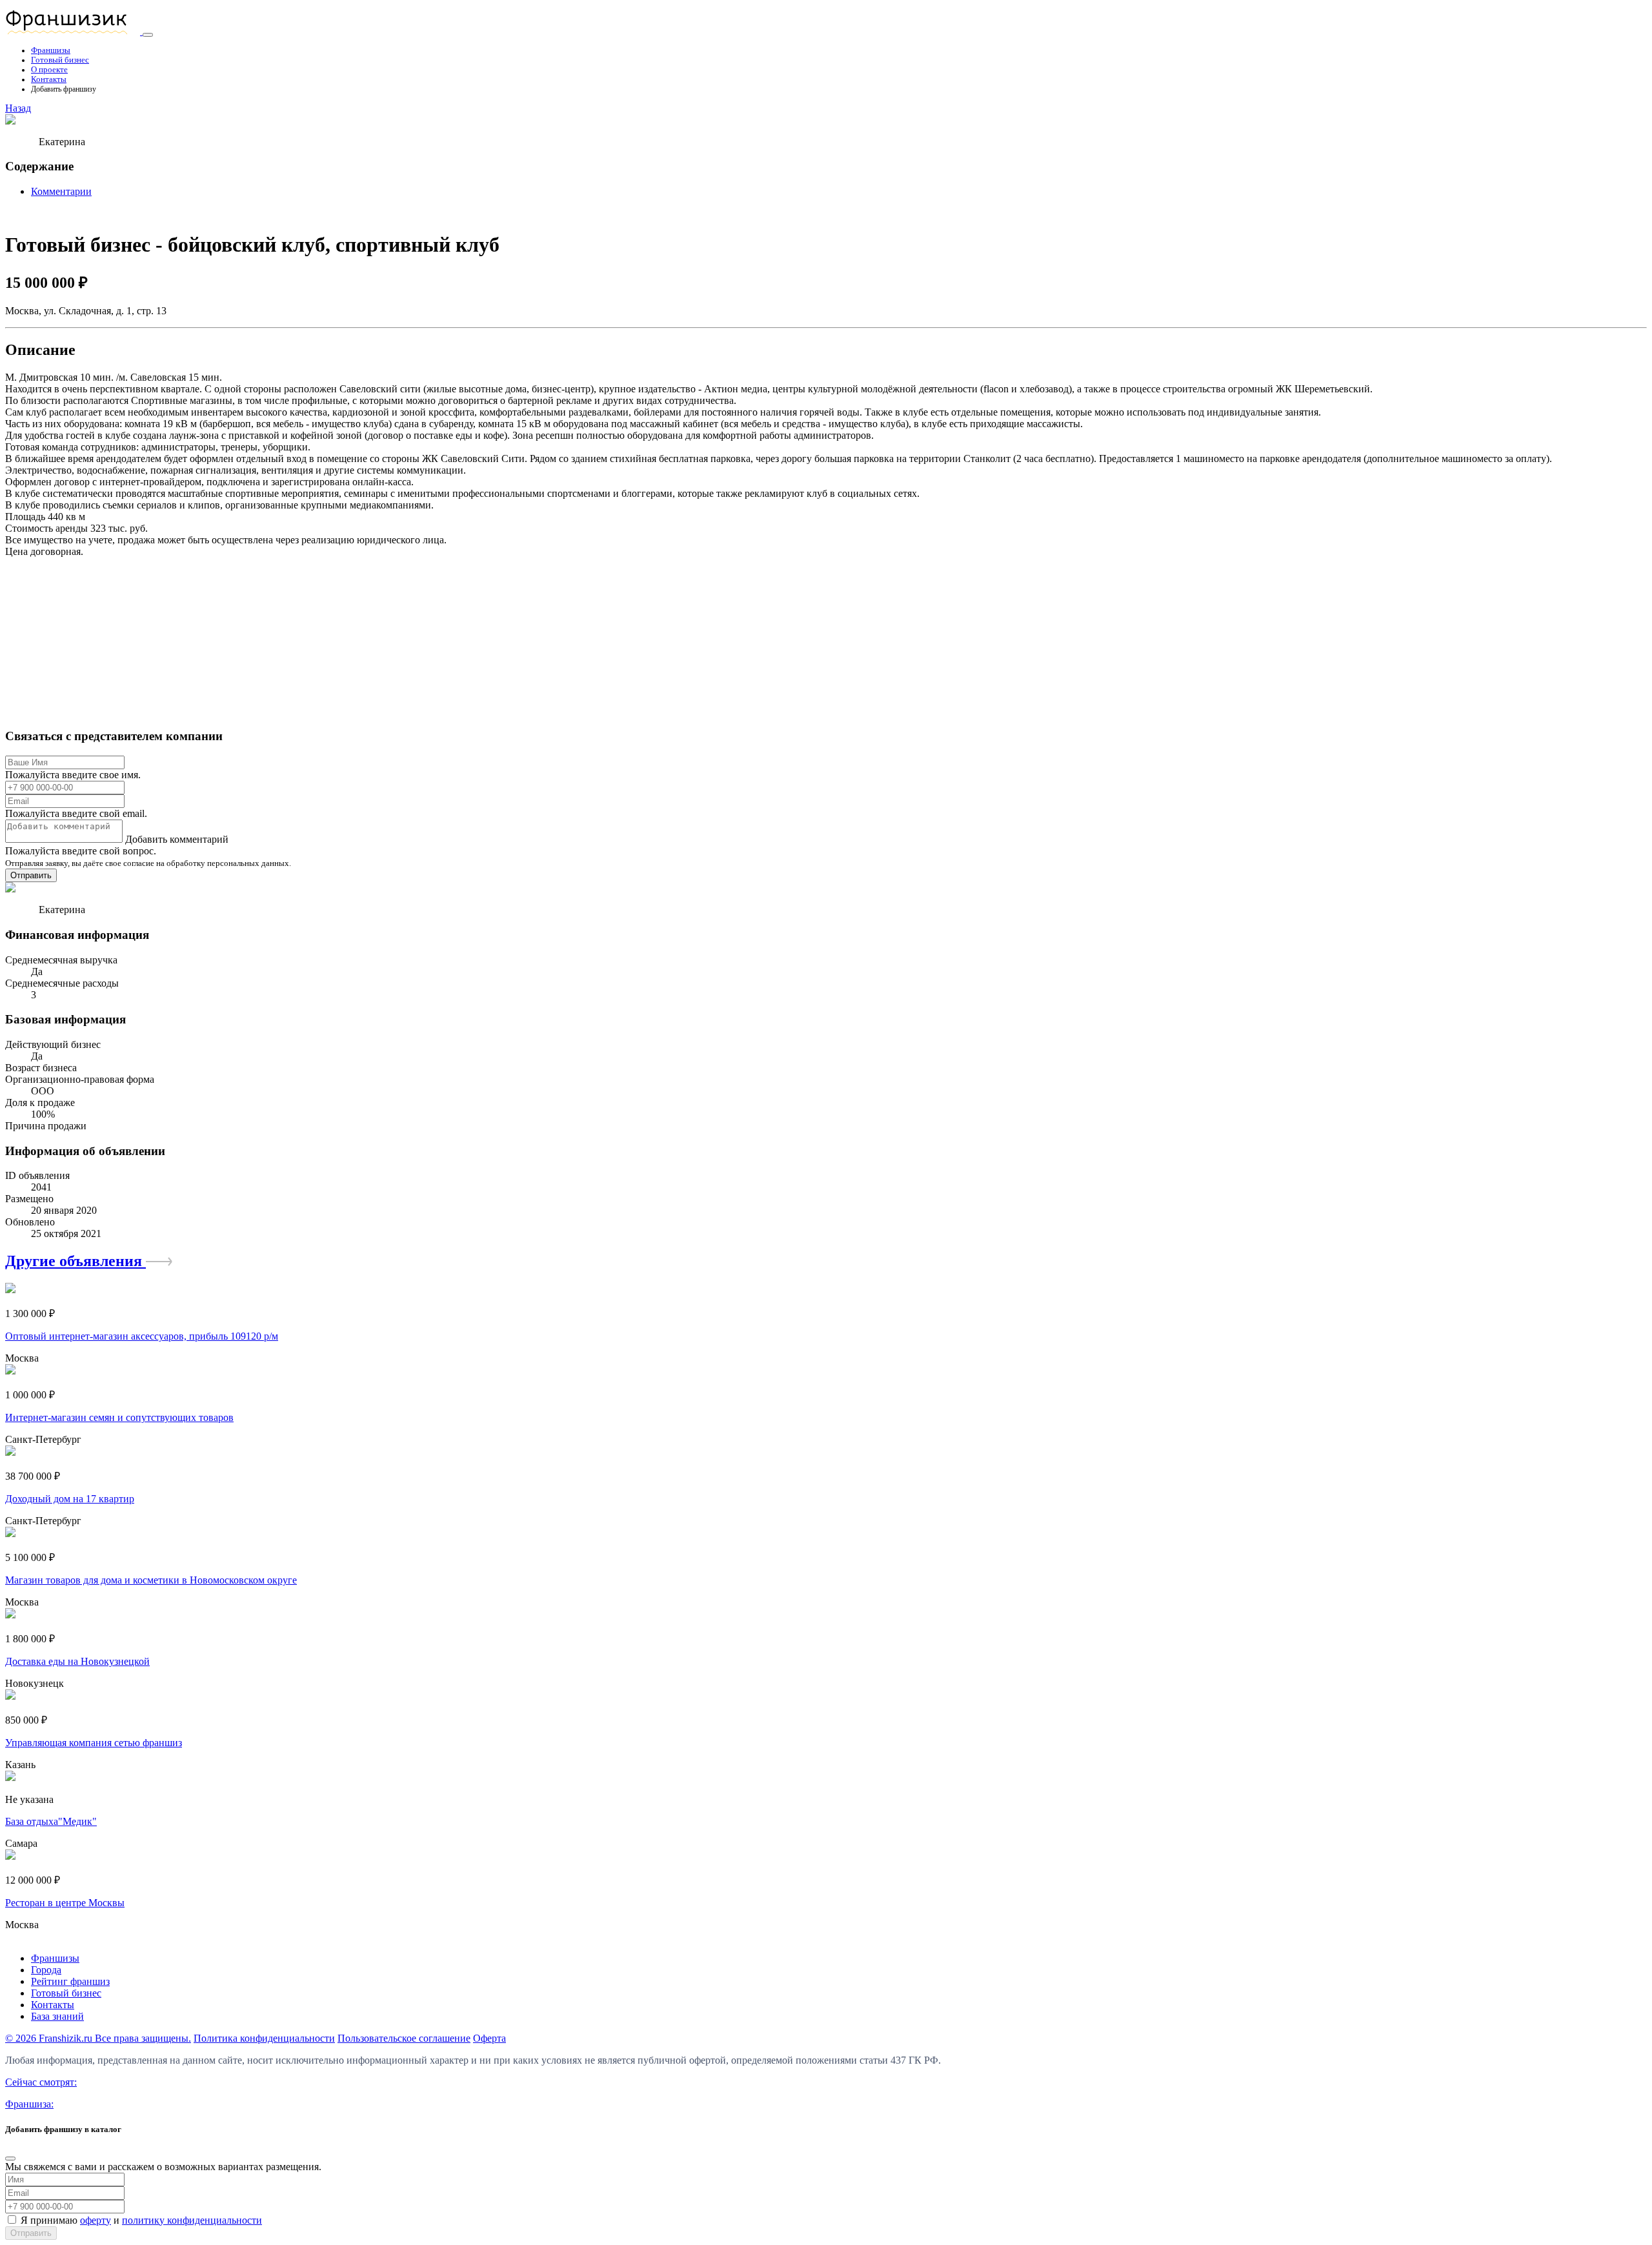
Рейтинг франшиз (70, 1981)
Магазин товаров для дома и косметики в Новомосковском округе (151, 1580)
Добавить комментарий (177, 839)
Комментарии (61, 191)
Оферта (489, 2038)
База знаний (57, 2016)
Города (46, 1970)
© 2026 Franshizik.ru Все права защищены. (98, 2038)
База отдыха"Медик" (51, 1821)
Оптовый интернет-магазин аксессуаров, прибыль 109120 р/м (142, 1336)
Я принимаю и (141, 2220)
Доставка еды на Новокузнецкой (77, 1661)
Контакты (49, 79)
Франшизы (51, 50)
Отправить (31, 875)
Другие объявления (76, 1261)
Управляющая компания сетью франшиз (94, 1743)
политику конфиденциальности (192, 2220)
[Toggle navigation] (148, 35)
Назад (18, 108)
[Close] (10, 2159)
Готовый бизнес (60, 60)
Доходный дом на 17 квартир (70, 1499)
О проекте (49, 70)
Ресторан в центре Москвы (65, 1903)
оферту (96, 2220)
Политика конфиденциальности (264, 2038)
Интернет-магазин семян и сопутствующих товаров (119, 1417)
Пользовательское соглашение (404, 2038)
